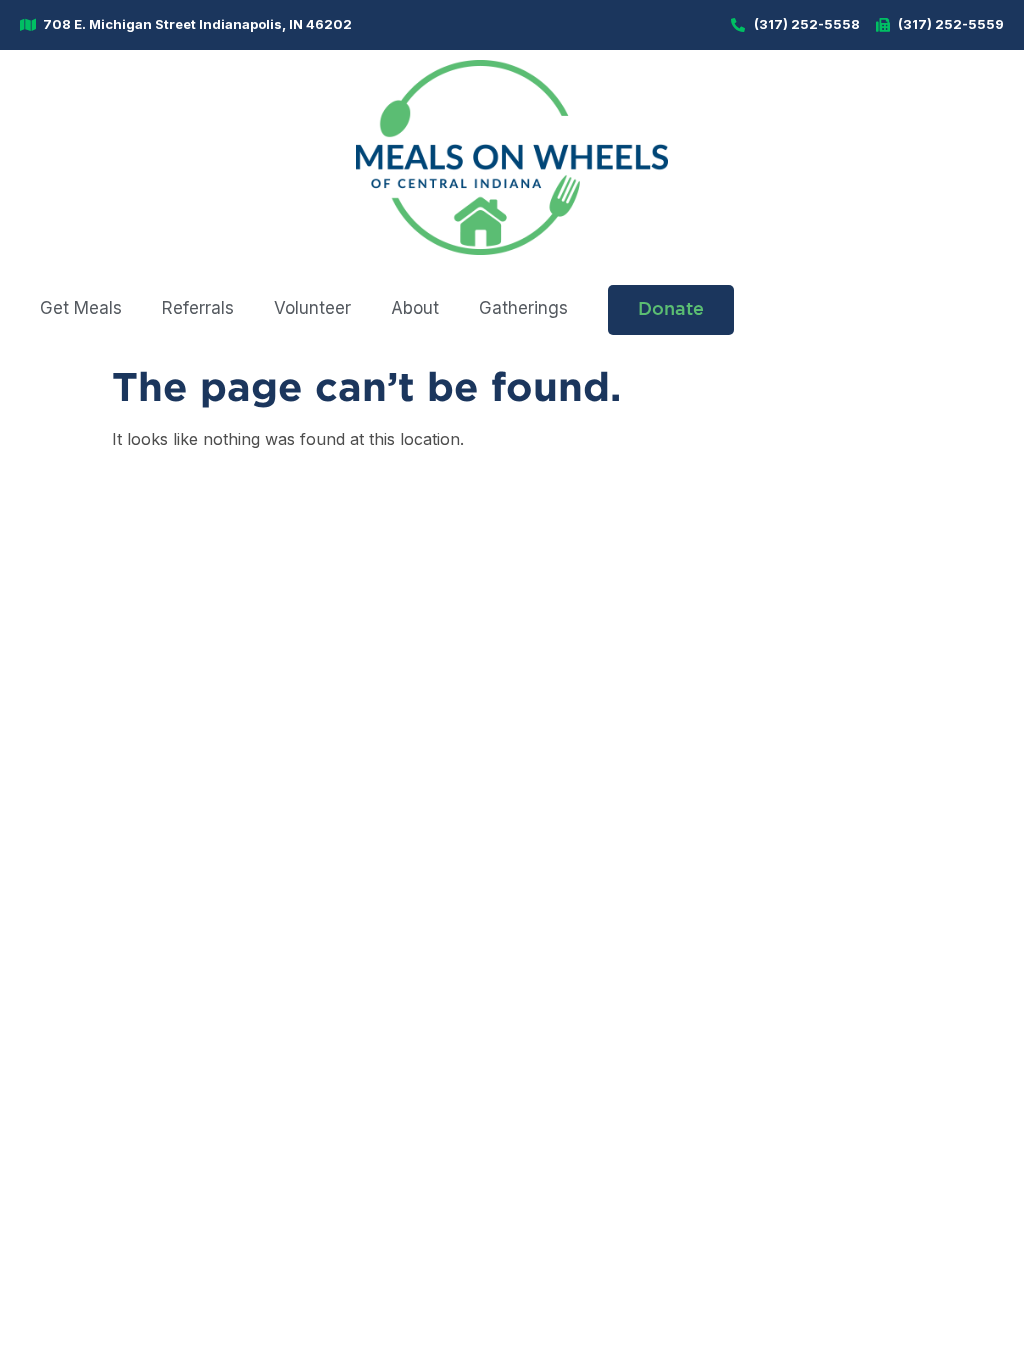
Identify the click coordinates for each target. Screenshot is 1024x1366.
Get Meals (81, 308)
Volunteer (312, 308)
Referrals (198, 308)
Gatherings (523, 308)
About (415, 308)
